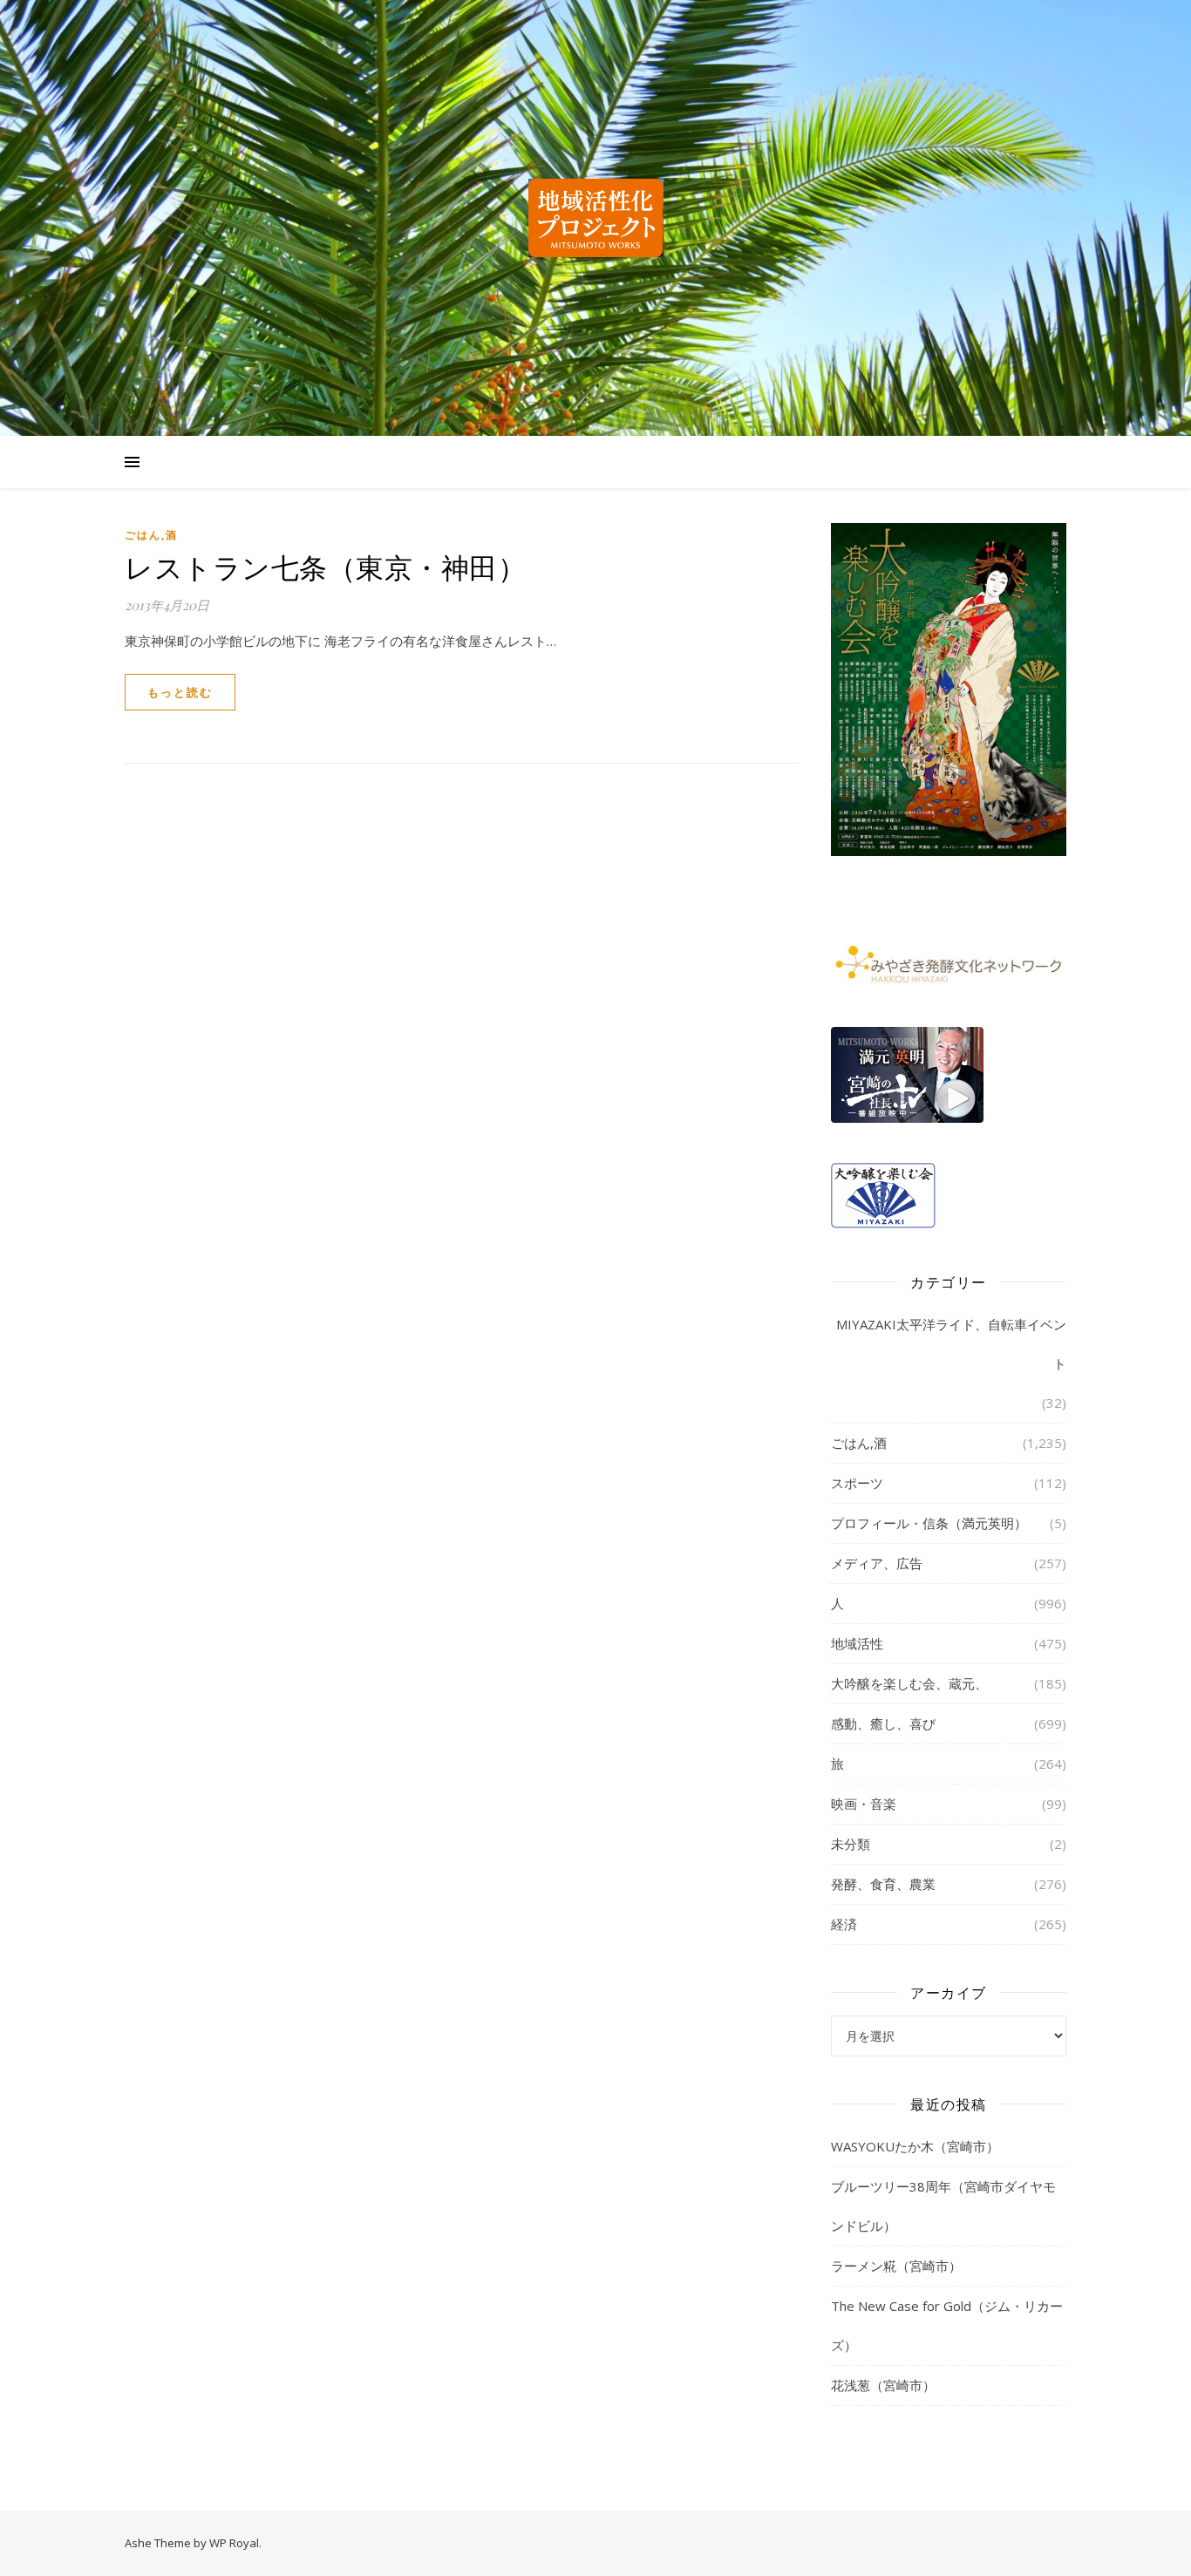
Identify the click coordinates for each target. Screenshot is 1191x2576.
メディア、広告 (877, 1563)
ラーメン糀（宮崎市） (896, 2266)
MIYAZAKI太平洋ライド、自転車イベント (951, 1344)
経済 (844, 1924)
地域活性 (857, 1643)
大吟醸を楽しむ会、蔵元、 (909, 1683)
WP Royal (234, 2543)
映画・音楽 (864, 1804)
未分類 (851, 1844)
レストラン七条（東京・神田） (325, 566)
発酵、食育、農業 (883, 1884)
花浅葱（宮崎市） (883, 2385)
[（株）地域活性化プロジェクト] (595, 218)
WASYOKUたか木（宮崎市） (915, 2146)
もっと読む (180, 692)
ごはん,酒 (151, 535)
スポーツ (857, 1483)
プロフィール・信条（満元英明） (929, 1523)
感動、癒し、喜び (883, 1723)
